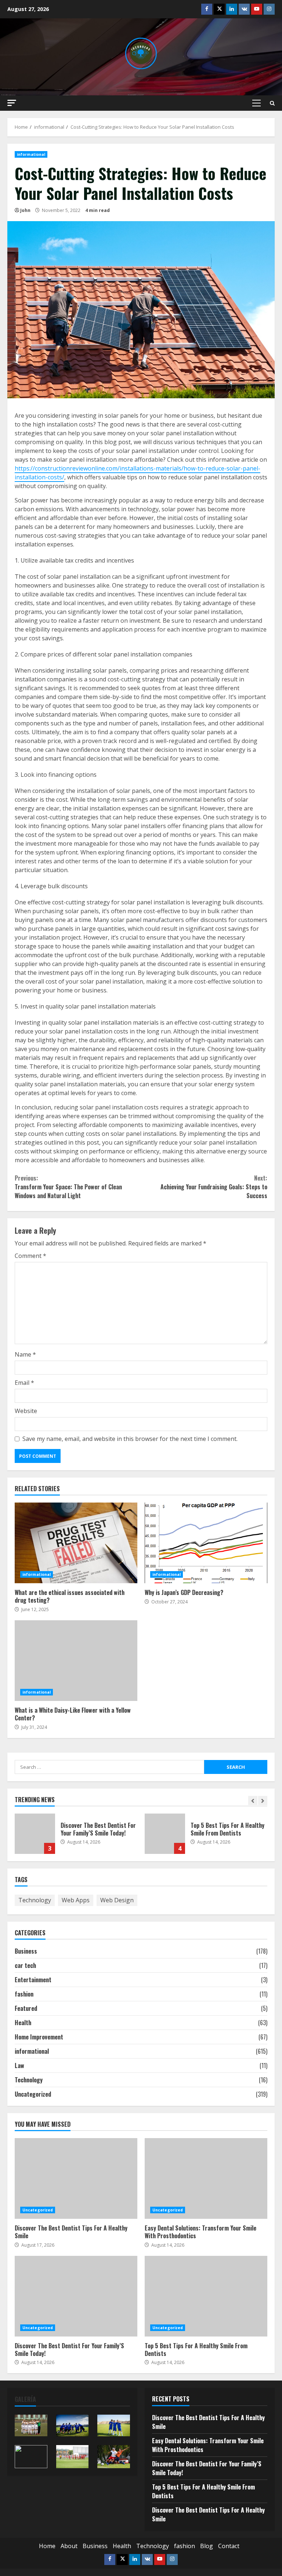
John (25, 210)
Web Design (117, 1900)
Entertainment (33, 1980)
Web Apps (76, 1900)
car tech (25, 1965)
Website (26, 1411)
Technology (35, 1900)
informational (31, 154)
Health (23, 2023)
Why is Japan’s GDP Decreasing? (206, 1543)
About (69, 2546)
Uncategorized (33, 2094)
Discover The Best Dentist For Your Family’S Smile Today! (35, 1834)
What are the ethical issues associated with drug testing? (76, 1543)
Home (47, 2546)
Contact (229, 2546)
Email (24, 1383)
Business (26, 1951)
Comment (30, 1256)
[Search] (272, 103)
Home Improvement (39, 2037)
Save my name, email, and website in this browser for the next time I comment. (130, 1439)
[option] (76, 1837)
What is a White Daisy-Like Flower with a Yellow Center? (76, 1661)
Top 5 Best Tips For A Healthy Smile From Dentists (165, 1834)
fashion (24, 1994)
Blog (207, 2546)
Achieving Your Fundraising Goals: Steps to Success (214, 1187)
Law (19, 2065)
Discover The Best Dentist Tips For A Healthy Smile (76, 2178)
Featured (26, 2008)
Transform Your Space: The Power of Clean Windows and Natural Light (68, 1187)
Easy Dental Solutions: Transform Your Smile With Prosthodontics (206, 2178)
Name (25, 1354)
